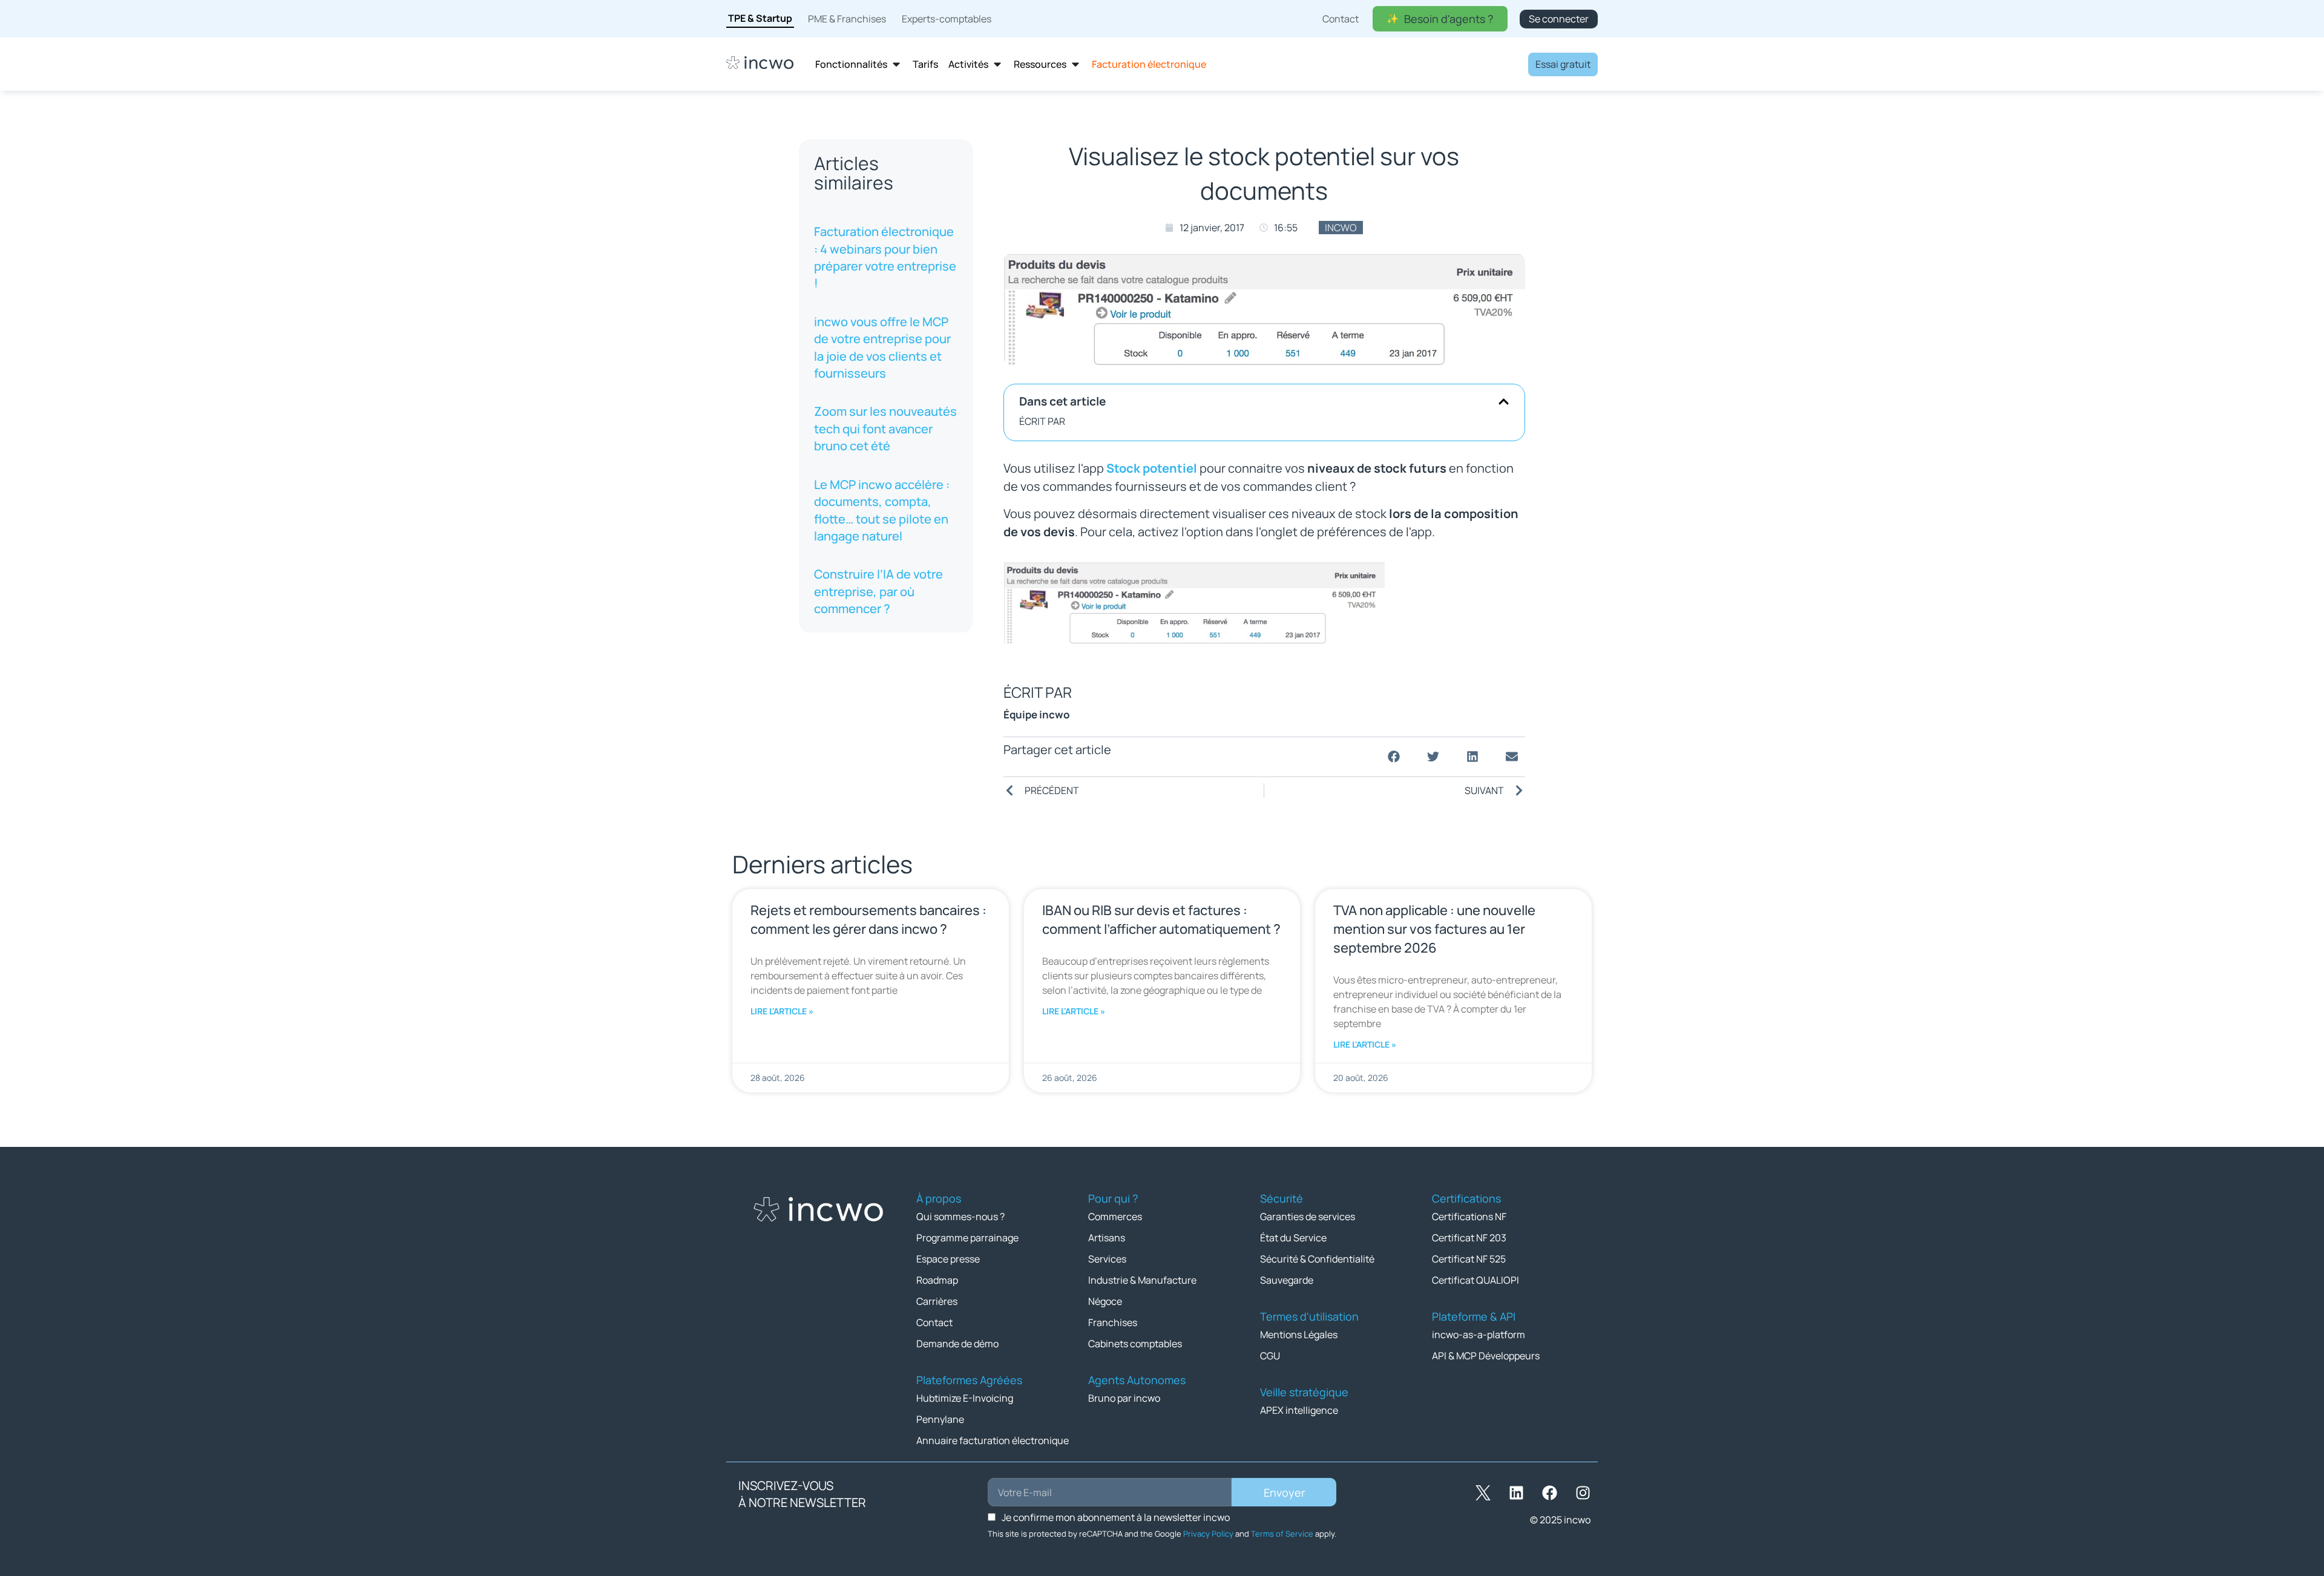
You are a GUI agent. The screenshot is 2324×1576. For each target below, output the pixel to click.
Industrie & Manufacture (1142, 1280)
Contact (934, 1322)
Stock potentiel (1152, 468)
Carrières (937, 1301)
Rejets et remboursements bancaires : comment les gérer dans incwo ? (868, 920)
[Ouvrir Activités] (997, 64)
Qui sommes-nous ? (960, 1216)
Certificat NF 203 (1469, 1238)
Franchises (1113, 1322)
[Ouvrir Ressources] (1075, 64)
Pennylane (940, 1419)
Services (1107, 1259)
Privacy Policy (1208, 1534)
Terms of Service (1282, 1534)
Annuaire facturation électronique (993, 1440)
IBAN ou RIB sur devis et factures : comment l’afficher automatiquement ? (1161, 920)
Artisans (1107, 1238)
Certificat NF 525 (1469, 1259)
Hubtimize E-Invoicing (965, 1398)
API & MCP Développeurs (1486, 1356)
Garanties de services (1308, 1216)
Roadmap (937, 1280)
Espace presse (948, 1259)
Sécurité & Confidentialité (1317, 1259)
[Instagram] (1583, 1492)
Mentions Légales (1299, 1335)
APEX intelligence (1299, 1410)
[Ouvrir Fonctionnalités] (896, 64)
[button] (1504, 402)
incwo (1341, 228)
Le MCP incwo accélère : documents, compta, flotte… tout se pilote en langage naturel (882, 510)
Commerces (1115, 1216)
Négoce (1105, 1301)
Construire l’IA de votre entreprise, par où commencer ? (878, 591)
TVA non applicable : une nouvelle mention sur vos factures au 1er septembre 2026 (1434, 929)
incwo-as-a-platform (1479, 1335)
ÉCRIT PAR (1042, 421)
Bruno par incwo (1124, 1398)
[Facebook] (1549, 1492)
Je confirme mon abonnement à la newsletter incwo (1116, 1517)
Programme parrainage (967, 1238)
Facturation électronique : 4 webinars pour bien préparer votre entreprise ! (885, 257)
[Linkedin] (1516, 1492)
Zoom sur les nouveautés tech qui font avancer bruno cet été (885, 428)
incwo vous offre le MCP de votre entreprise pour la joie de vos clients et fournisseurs (882, 347)
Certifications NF (1469, 1216)
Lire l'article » (782, 1011)
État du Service (1293, 1238)
